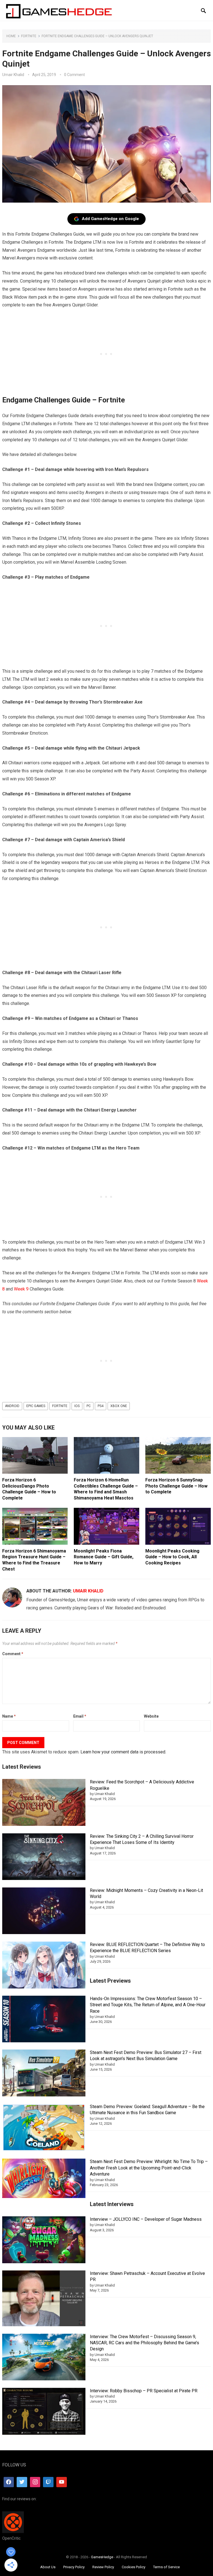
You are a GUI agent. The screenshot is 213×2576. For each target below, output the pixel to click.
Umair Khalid (13, 75)
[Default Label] (48, 2482)
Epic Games (36, 1406)
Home (11, 36)
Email (80, 1716)
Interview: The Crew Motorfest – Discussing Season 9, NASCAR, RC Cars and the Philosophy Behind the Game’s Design (144, 2343)
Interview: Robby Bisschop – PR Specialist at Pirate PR (144, 2391)
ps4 (101, 1406)
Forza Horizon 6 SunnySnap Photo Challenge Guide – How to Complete (176, 1486)
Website (151, 1716)
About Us (48, 2567)
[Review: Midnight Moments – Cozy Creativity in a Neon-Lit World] (44, 1912)
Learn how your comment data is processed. (123, 1752)
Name (9, 1716)
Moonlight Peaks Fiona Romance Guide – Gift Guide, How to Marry (104, 1557)
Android (12, 1406)
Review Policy (103, 2567)
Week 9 (21, 1289)
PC (89, 1406)
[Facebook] (9, 2482)
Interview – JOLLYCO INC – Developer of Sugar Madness (146, 2219)
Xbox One (119, 1406)
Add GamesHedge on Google (110, 219)
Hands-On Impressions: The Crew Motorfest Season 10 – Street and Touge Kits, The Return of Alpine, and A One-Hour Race (148, 2005)
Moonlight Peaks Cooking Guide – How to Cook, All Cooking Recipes (172, 1557)
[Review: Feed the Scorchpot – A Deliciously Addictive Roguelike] (44, 1803)
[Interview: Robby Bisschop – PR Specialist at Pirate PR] (44, 2412)
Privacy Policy (74, 2567)
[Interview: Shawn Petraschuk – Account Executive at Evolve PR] (44, 2299)
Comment (13, 1654)
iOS (77, 1406)
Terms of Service (166, 2567)
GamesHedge (102, 2557)
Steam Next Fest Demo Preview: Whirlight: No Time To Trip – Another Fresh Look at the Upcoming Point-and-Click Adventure (149, 2168)
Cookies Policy (134, 2567)
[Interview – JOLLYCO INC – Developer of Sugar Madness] (44, 2241)
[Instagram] (35, 2482)
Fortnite (29, 36)
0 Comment (74, 75)
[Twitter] (22, 2482)
